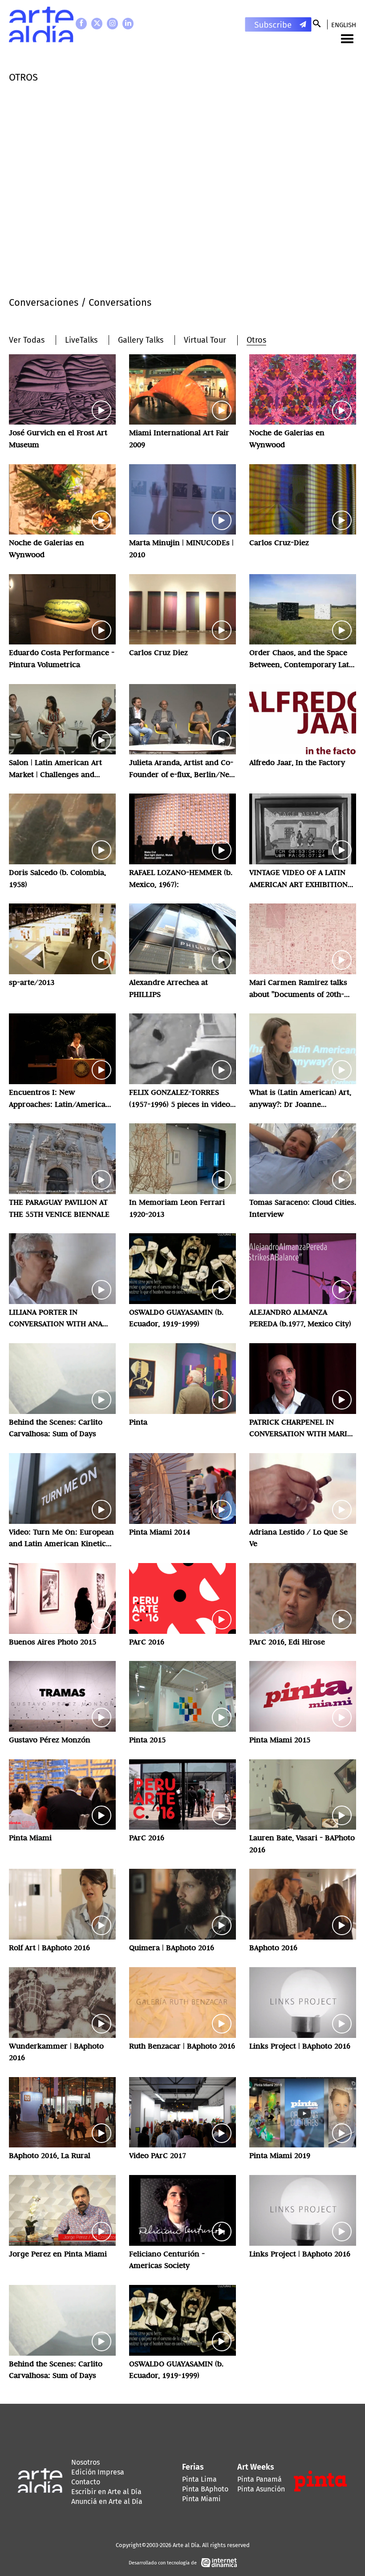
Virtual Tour (205, 340)
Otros (256, 340)
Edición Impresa (98, 2472)
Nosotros (85, 2462)
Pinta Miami (201, 2499)
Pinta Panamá (260, 2479)
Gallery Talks (141, 340)
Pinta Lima (199, 2479)
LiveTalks (81, 340)
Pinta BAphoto (205, 2489)
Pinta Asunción (261, 2489)
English (344, 25)
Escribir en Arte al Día (106, 2492)
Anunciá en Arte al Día (107, 2501)
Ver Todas (27, 340)
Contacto (86, 2482)
